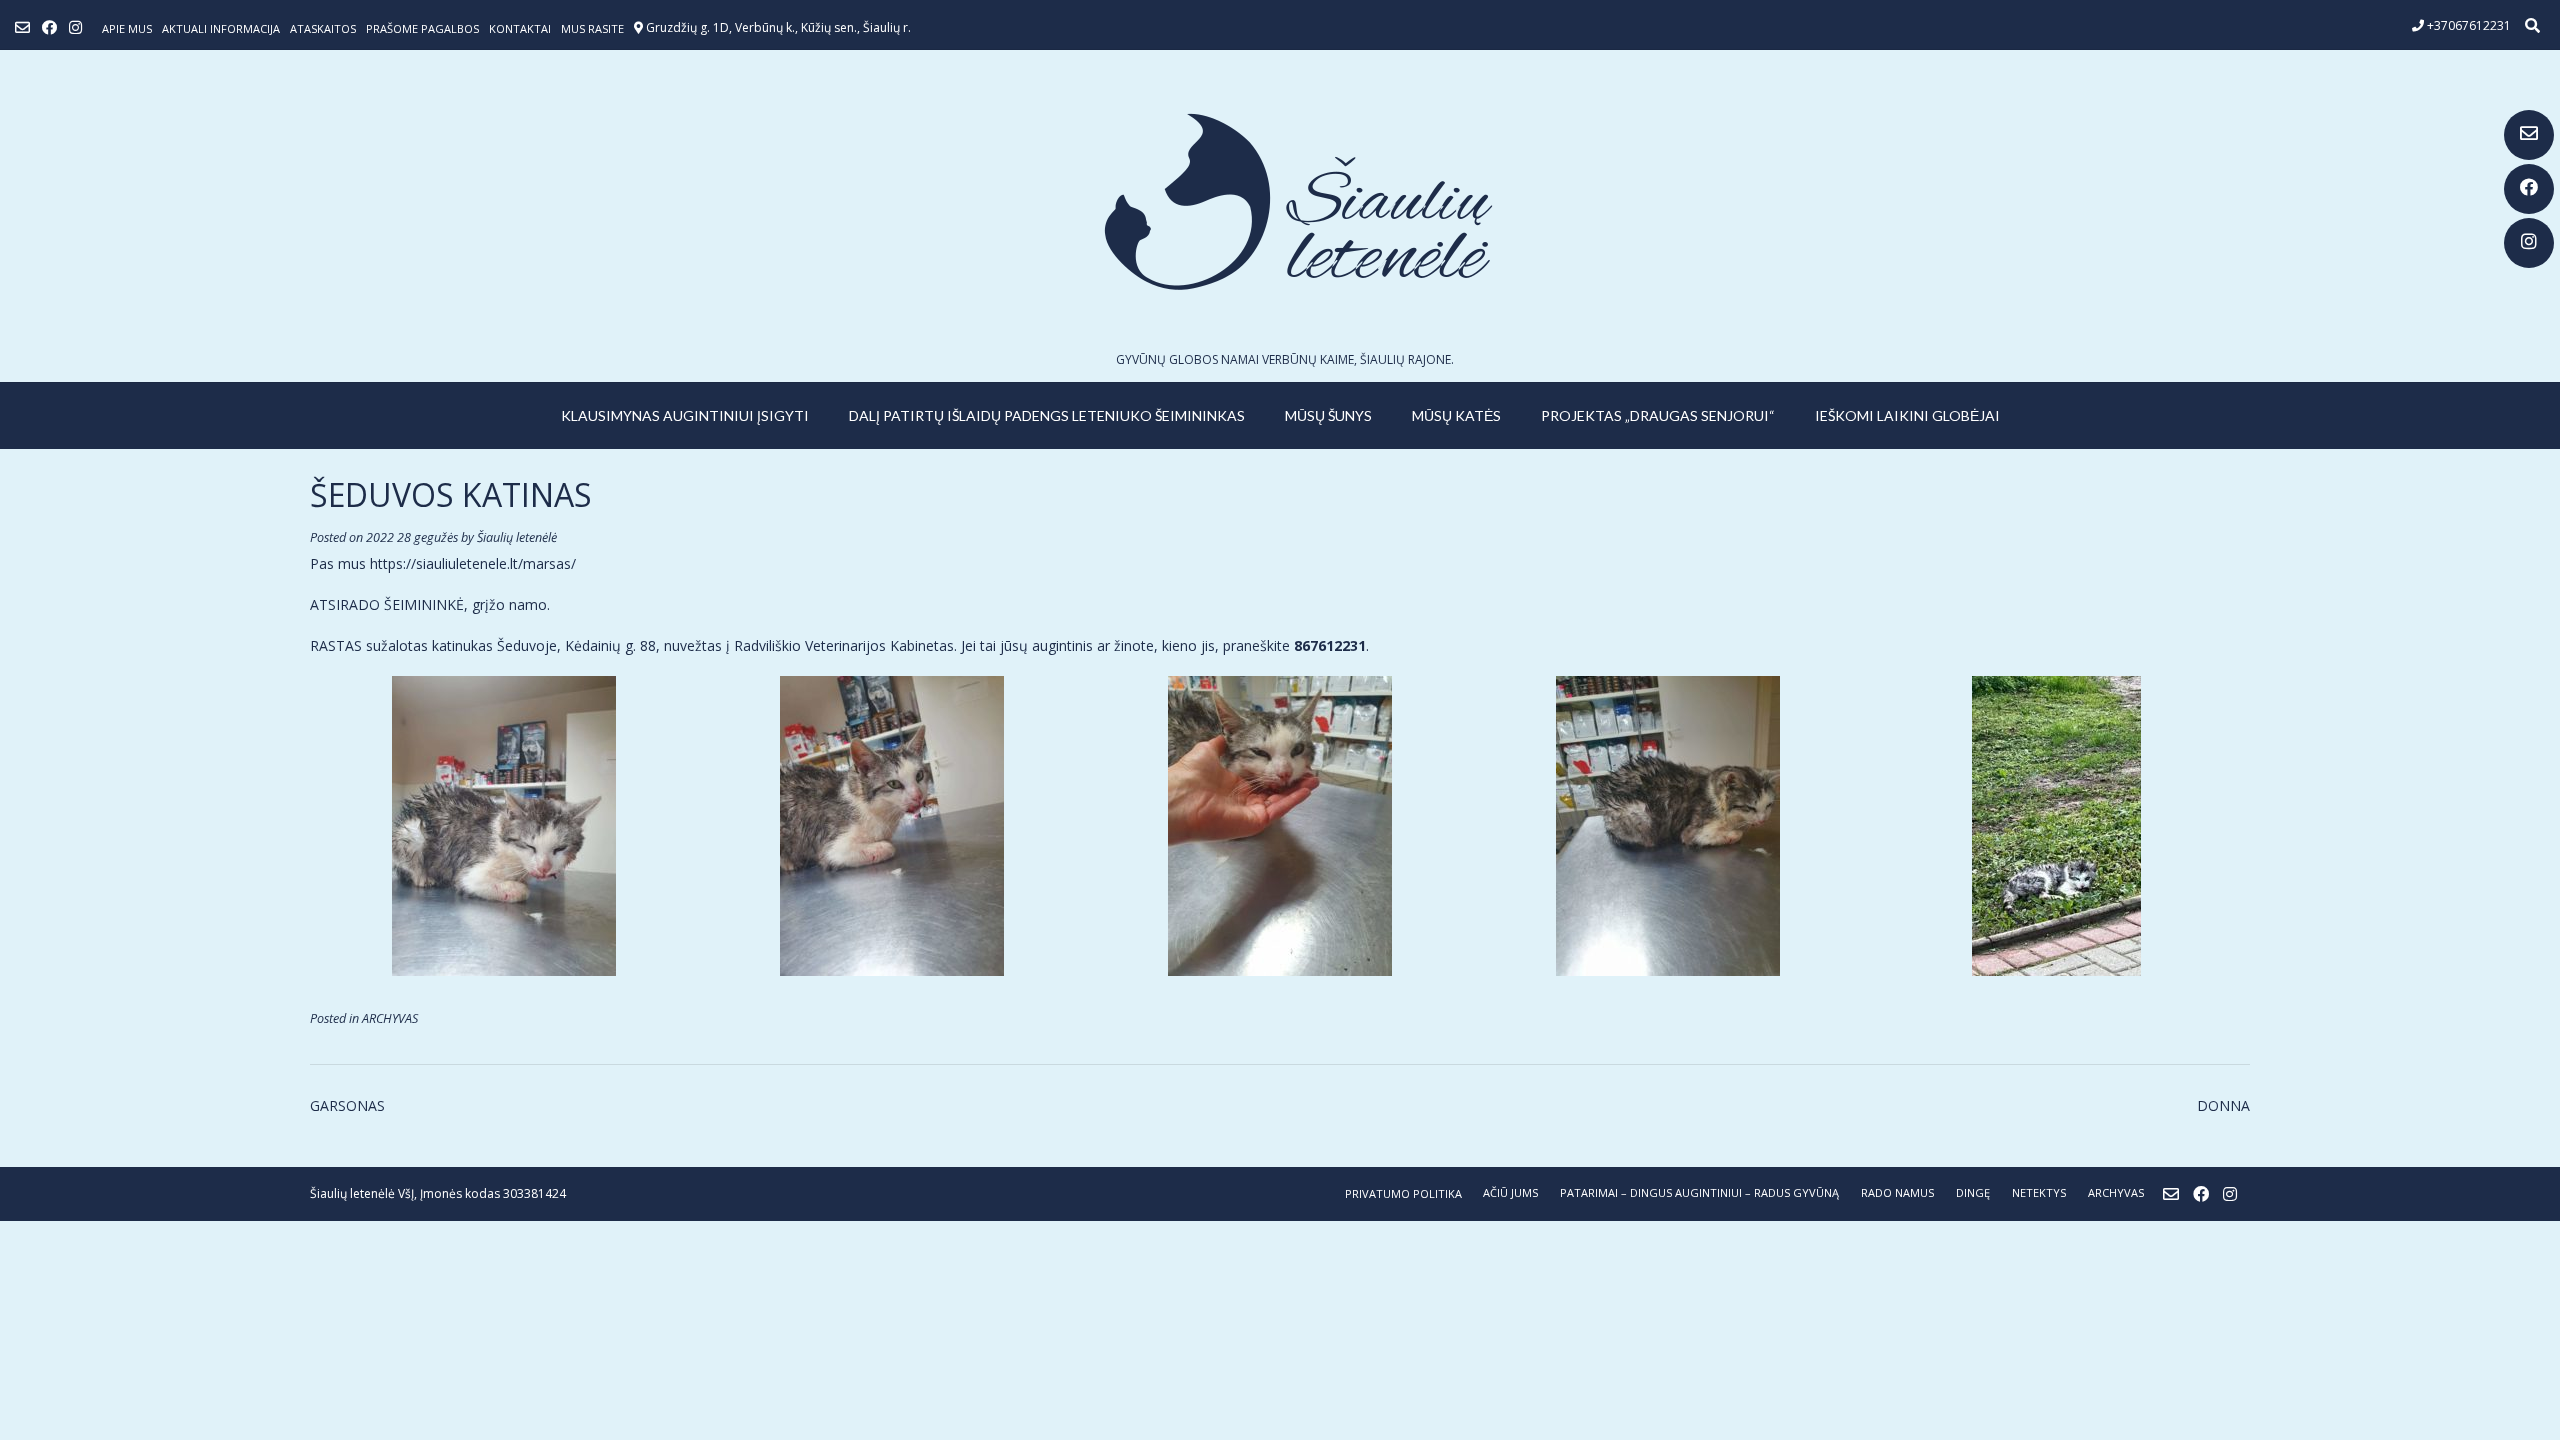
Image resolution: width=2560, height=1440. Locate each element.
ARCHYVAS (390, 1018)
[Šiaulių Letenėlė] (1280, 201)
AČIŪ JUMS (1510, 1192)
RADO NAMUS (1897, 1192)
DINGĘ (1973, 1192)
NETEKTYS (2039, 1192)
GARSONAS (347, 1105)
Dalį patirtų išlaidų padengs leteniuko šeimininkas (1047, 415)
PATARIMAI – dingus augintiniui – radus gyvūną (1699, 1192)
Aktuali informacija (221, 28)
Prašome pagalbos (422, 28)
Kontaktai (520, 28)
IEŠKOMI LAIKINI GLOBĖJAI (1907, 415)
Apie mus (127, 28)
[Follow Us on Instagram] (2529, 243)
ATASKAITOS (323, 28)
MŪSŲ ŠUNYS (1328, 415)
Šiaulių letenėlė (517, 537)
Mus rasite (592, 28)
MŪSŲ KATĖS (1456, 415)
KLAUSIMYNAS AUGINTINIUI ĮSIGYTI (685, 415)
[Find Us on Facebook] (2529, 189)
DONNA (2223, 1105)
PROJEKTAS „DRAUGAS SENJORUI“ (1658, 415)
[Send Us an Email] (2529, 135)
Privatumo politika (1403, 1193)
